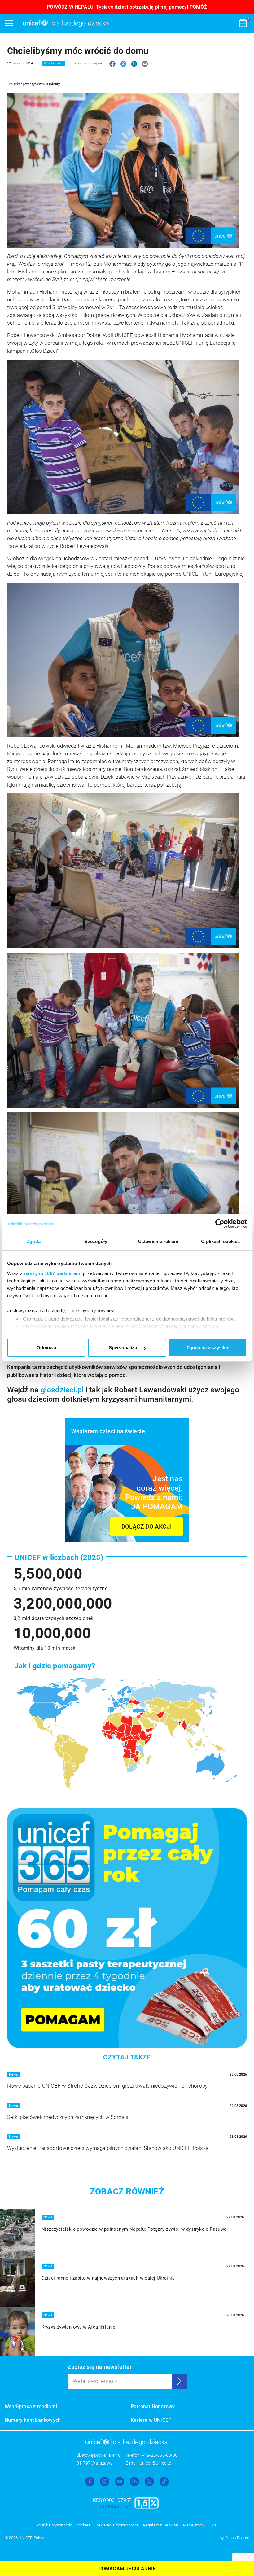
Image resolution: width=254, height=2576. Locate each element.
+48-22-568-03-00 (160, 2455)
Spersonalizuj (124, 1348)
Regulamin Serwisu (161, 2525)
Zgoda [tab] (34, 1241)
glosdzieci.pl (62, 1390)
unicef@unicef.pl (156, 2463)
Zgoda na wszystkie (208, 1348)
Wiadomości (54, 63)
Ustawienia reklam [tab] (158, 1241)
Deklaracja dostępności (117, 2525)
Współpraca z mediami (31, 2406)
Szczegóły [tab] (96, 1241)
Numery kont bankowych (33, 2420)
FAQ (214, 2525)
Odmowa (46, 1348)
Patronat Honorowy (153, 2406)
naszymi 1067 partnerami (53, 1273)
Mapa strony (194, 2525)
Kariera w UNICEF (151, 2420)
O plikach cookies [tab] (221, 1241)
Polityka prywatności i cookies (63, 2525)
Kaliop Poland (237, 2538)
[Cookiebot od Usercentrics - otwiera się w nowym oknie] (220, 1224)
